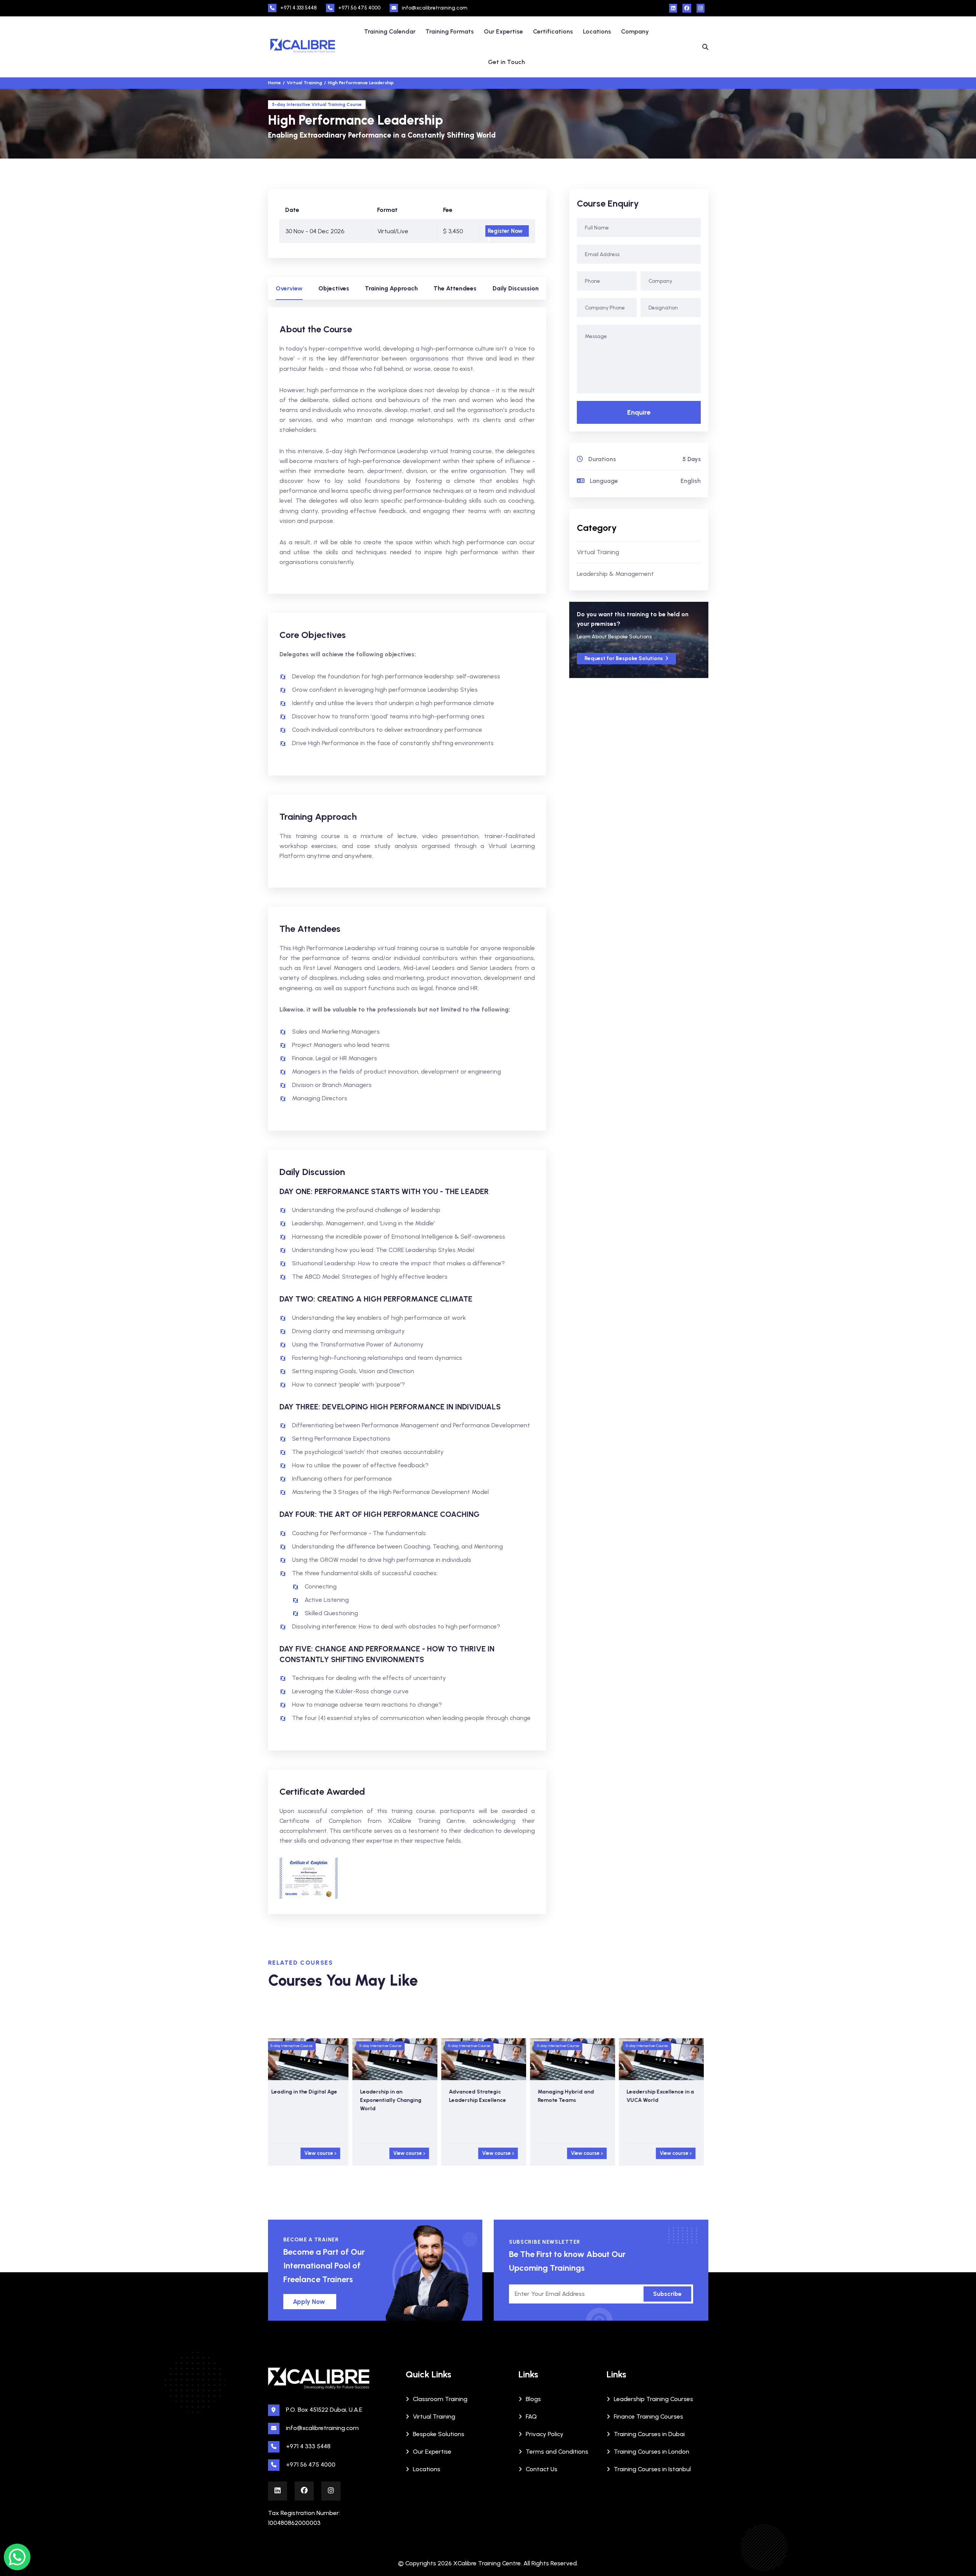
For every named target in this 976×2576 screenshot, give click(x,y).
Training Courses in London (652, 2452)
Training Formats (450, 31)
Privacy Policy (545, 2434)
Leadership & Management (615, 574)
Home (274, 83)
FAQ (531, 2417)
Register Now (505, 231)
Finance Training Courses (649, 2417)
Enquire (639, 412)
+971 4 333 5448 (299, 8)
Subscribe (667, 2294)
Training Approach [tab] (391, 288)
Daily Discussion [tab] (516, 288)
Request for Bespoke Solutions (624, 658)
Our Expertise (503, 31)
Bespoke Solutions (439, 2434)
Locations (597, 31)
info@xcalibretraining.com (435, 8)
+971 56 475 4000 (359, 8)
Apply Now (309, 2302)
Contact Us (542, 2469)
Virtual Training (598, 552)
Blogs (533, 2399)
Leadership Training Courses (653, 2399)
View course (324, 2153)
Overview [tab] (289, 288)
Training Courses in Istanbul (652, 2469)
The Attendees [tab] (455, 288)
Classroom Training (440, 2399)
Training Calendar (390, 31)
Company (635, 31)
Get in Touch (506, 62)
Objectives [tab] (334, 288)
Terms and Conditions (557, 2452)
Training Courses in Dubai (649, 2434)
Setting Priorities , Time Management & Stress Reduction (661, 2100)
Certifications (553, 31)
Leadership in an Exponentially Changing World (306, 2100)
